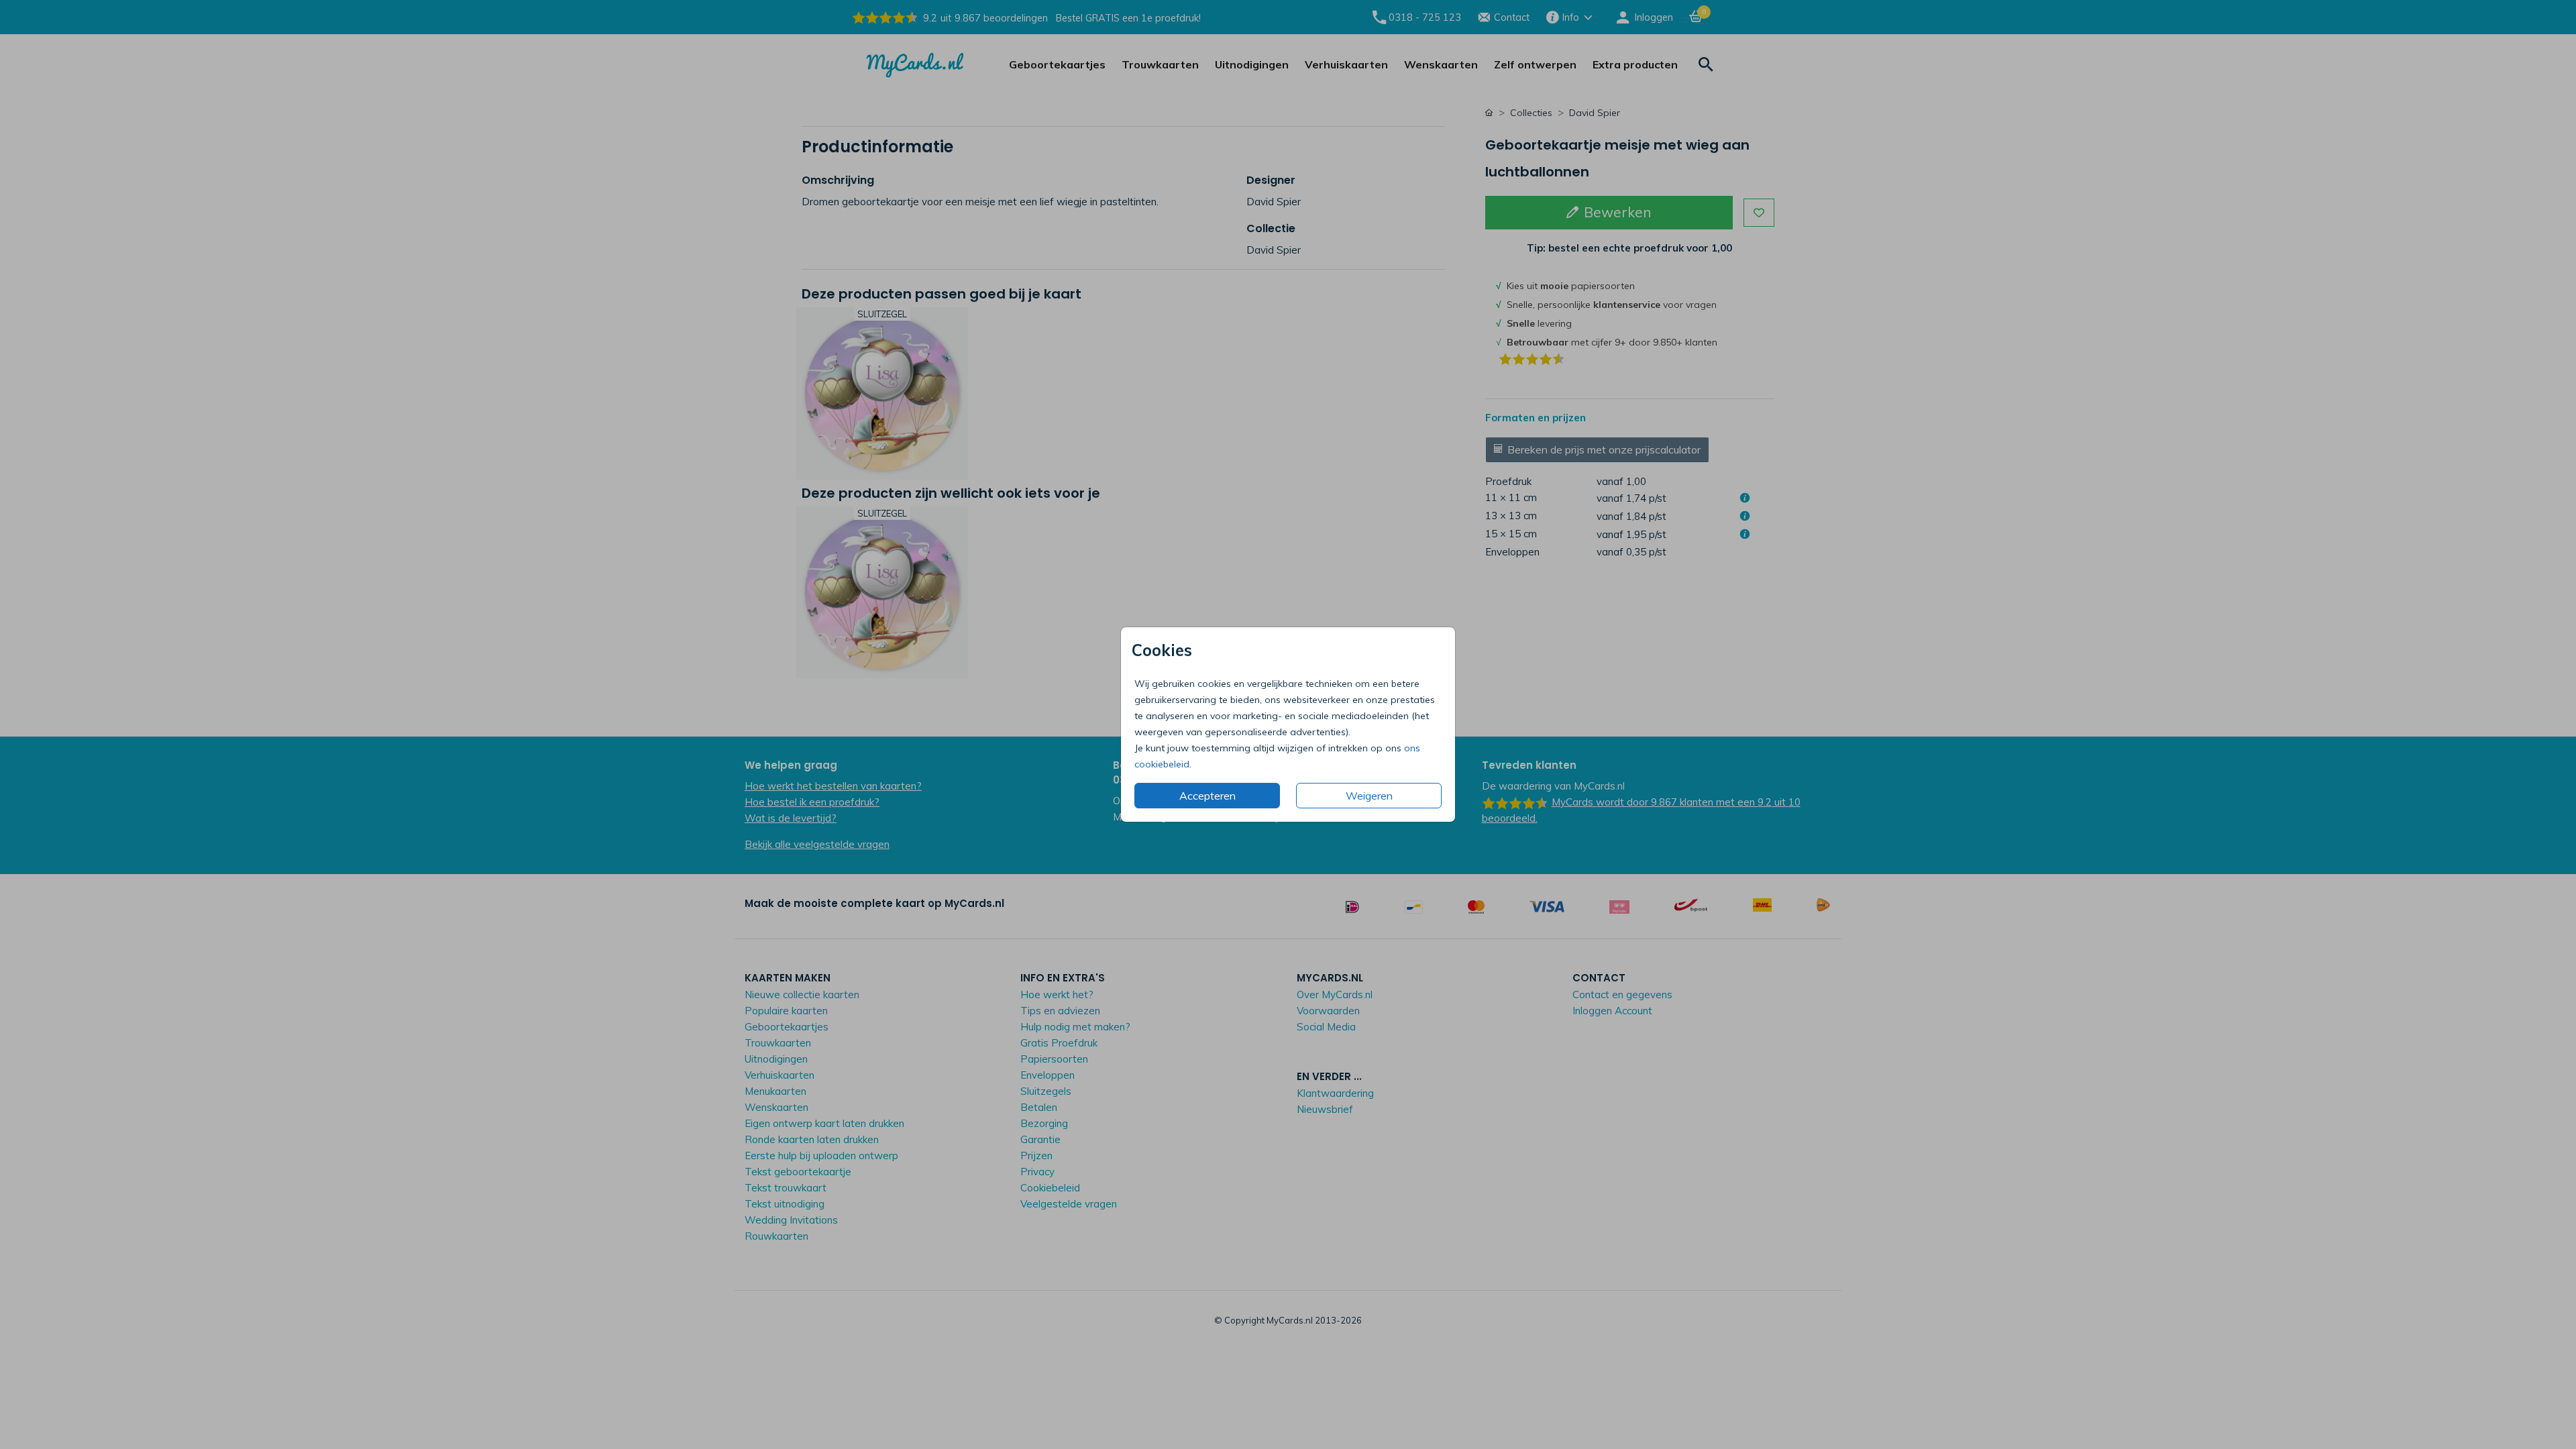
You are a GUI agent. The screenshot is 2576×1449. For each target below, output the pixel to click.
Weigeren (1369, 796)
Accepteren (1207, 796)
